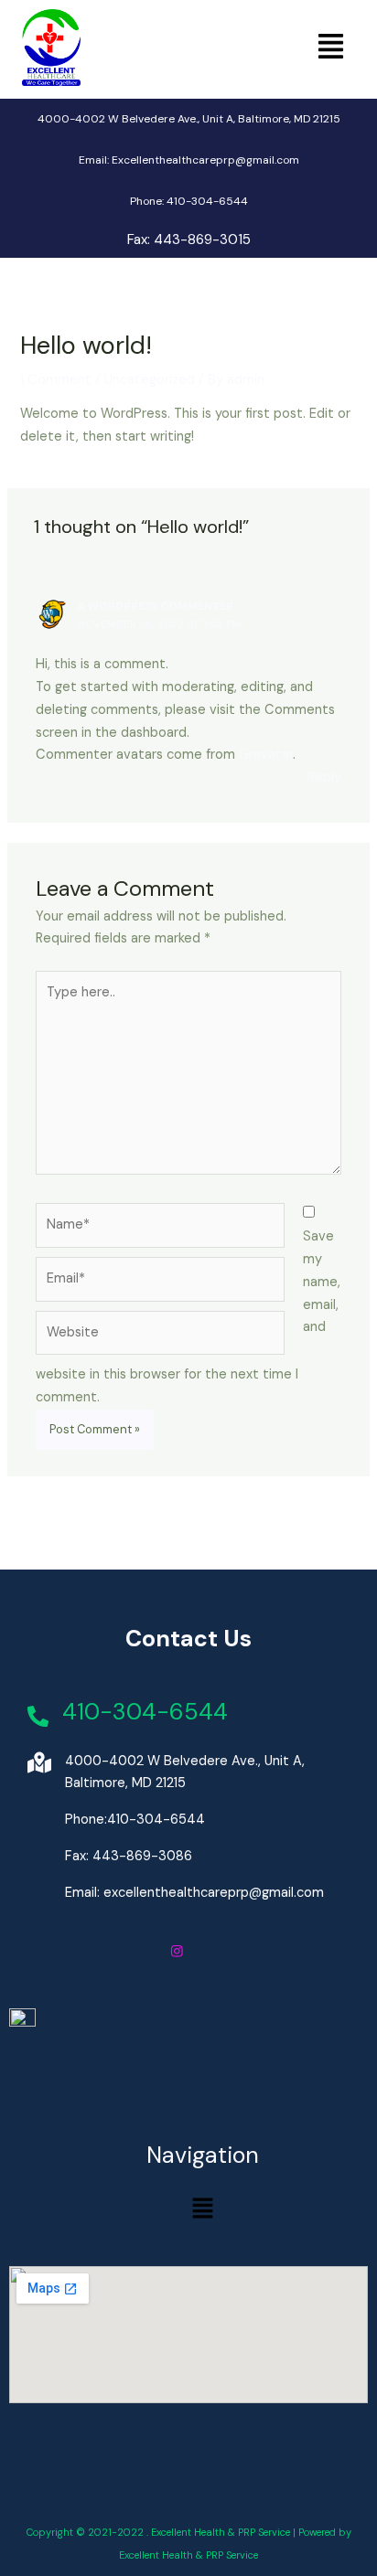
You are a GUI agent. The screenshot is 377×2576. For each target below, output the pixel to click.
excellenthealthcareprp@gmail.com (214, 1893)
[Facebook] (152, 1954)
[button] (331, 48)
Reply (324, 777)
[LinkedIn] (225, 1954)
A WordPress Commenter (156, 606)
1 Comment (56, 380)
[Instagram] (177, 1954)
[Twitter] (201, 1954)
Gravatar (266, 755)
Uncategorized (150, 380)
